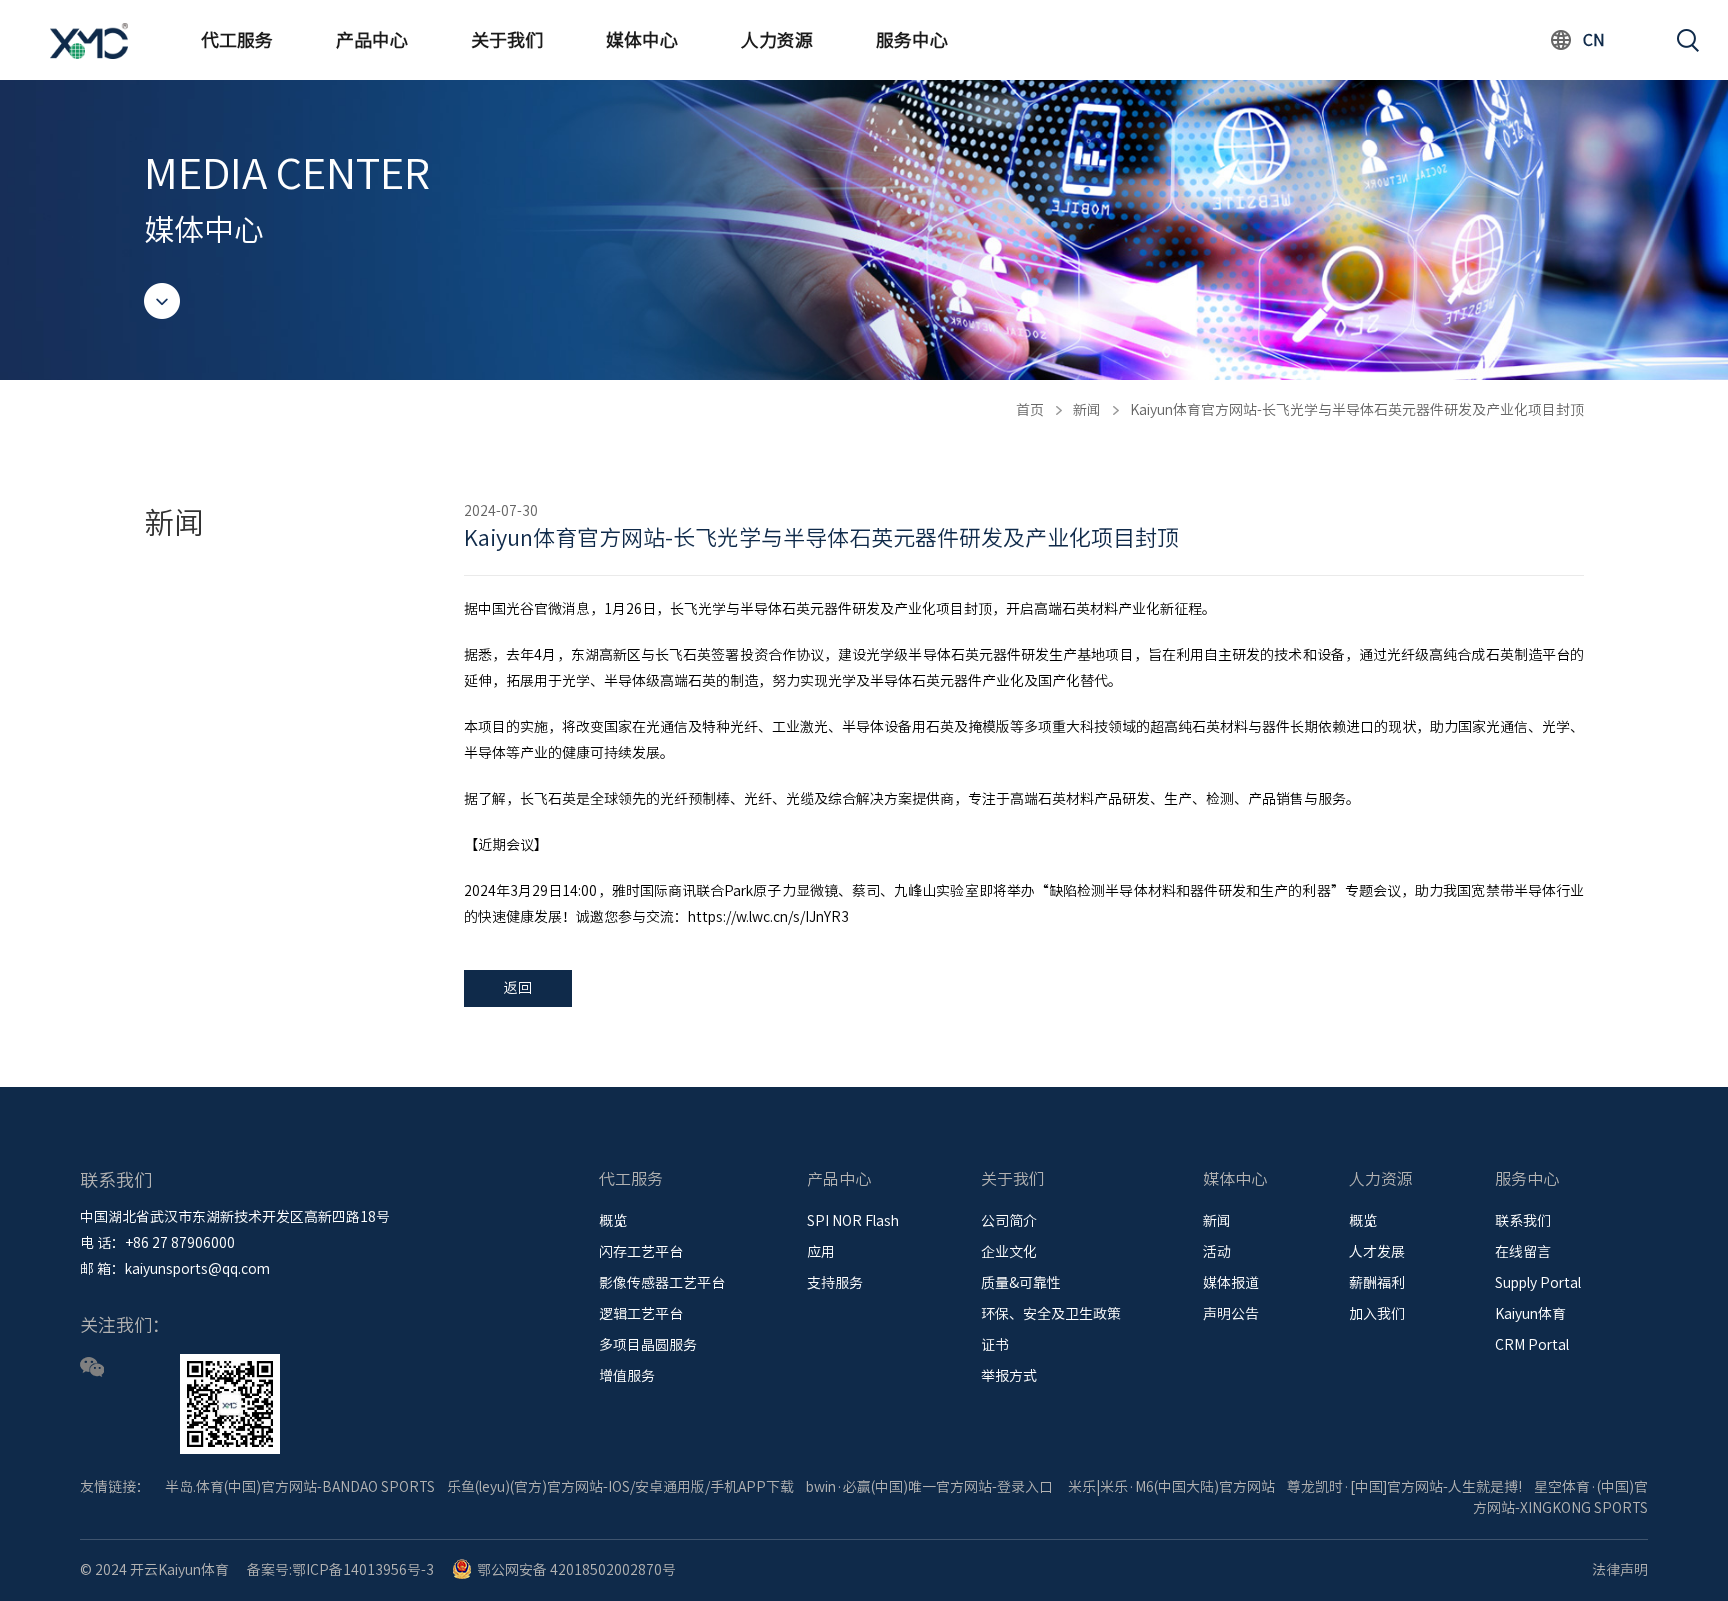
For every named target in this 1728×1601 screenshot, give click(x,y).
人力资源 (777, 40)
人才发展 (1377, 1252)
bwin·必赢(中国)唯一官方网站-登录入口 (929, 1487)
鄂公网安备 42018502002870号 (576, 1570)
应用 (821, 1252)
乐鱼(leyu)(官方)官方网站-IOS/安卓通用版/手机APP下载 (620, 1487)
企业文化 (1009, 1252)
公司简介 (1009, 1221)
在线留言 (1523, 1252)
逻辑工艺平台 (641, 1314)
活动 (1217, 1252)
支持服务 (835, 1283)
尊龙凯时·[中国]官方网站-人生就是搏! (1404, 1487)
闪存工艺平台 (641, 1252)
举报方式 (1009, 1376)
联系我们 (1523, 1221)
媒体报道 (1231, 1283)
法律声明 (1620, 1570)
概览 (613, 1221)
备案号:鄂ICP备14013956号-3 (340, 1570)
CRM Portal (1532, 1345)
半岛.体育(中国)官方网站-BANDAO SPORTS (300, 1487)
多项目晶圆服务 (648, 1345)
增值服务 (627, 1376)
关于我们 (507, 40)
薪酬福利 (1377, 1283)
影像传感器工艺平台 (662, 1283)
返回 (518, 988)
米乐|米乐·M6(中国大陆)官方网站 (1171, 1487)
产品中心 (372, 40)
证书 (995, 1345)
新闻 (1087, 410)
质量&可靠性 (1021, 1283)
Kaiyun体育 (1530, 1314)
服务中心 (912, 40)
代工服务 (237, 40)
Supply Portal (1538, 1283)
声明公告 (1231, 1314)
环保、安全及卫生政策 (1051, 1314)
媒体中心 (642, 40)
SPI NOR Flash (853, 1221)
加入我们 (1377, 1314)
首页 (1030, 410)
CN (1594, 40)
